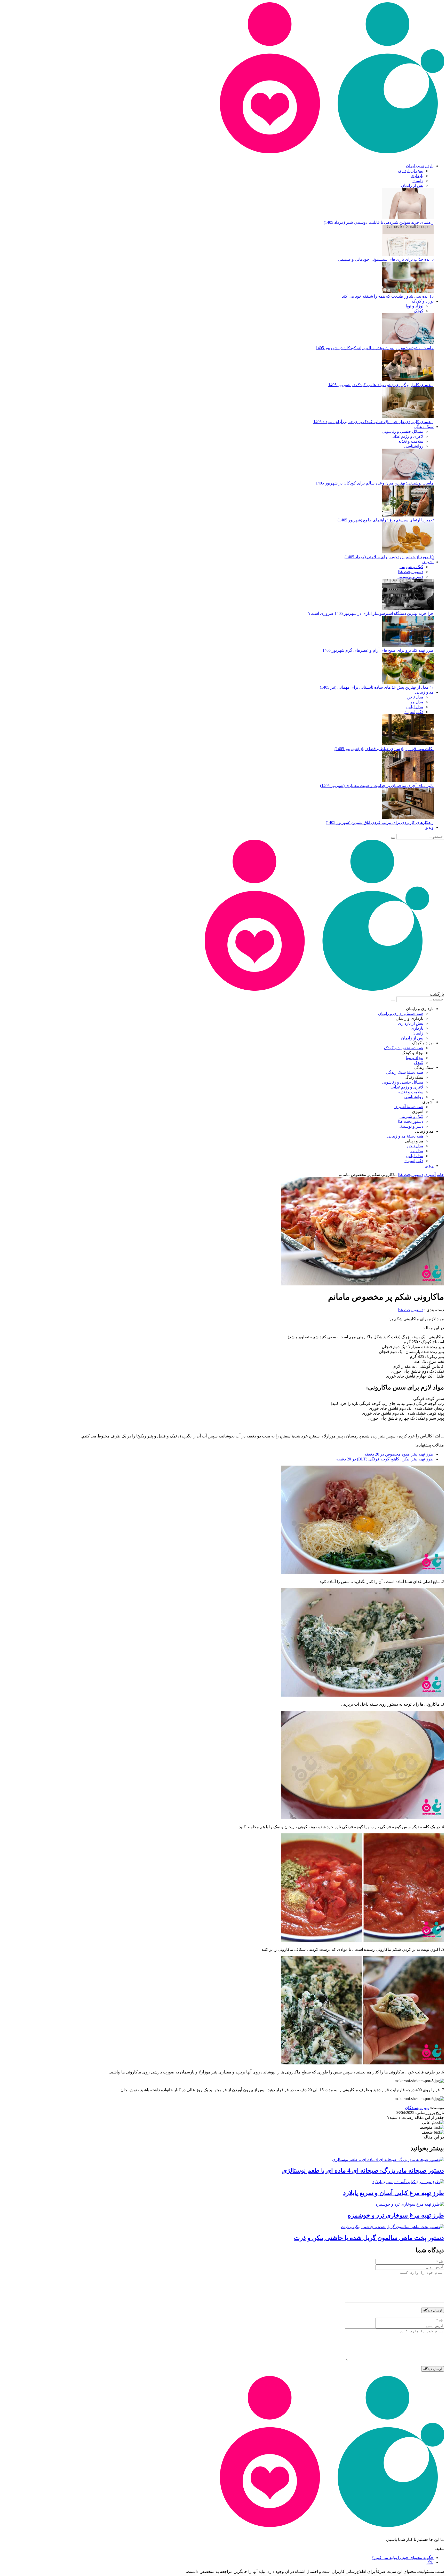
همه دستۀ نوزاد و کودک (404, 1048)
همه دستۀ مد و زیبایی (405, 1136)
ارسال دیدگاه (433, 2310)
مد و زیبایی (424, 692)
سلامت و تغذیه (411, 441)
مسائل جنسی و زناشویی (403, 431)
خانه (440, 1175)
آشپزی (428, 562)
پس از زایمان (412, 185)
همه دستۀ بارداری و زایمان (401, 1013)
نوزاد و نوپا (415, 306)
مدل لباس (415, 707)
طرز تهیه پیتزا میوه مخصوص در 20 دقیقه (399, 1454)
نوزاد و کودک (423, 301)
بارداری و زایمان (420, 166)
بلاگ (430, 2562)
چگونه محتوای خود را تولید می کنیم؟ (403, 2558)
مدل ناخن (415, 697)
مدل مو (417, 702)
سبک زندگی (424, 427)
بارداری (417, 176)
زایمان (418, 181)
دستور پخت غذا (411, 572)
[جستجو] (393, 838)
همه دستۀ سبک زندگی (405, 1072)
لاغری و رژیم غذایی (407, 436)
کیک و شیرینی (411, 567)
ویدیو (429, 827)
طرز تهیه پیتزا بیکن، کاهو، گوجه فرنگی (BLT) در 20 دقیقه (385, 1459)
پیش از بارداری (411, 171)
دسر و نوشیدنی (410, 577)
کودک (419, 311)
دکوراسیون (414, 712)
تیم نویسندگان (417, 2108)
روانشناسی (414, 446)
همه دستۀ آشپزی (409, 1107)
